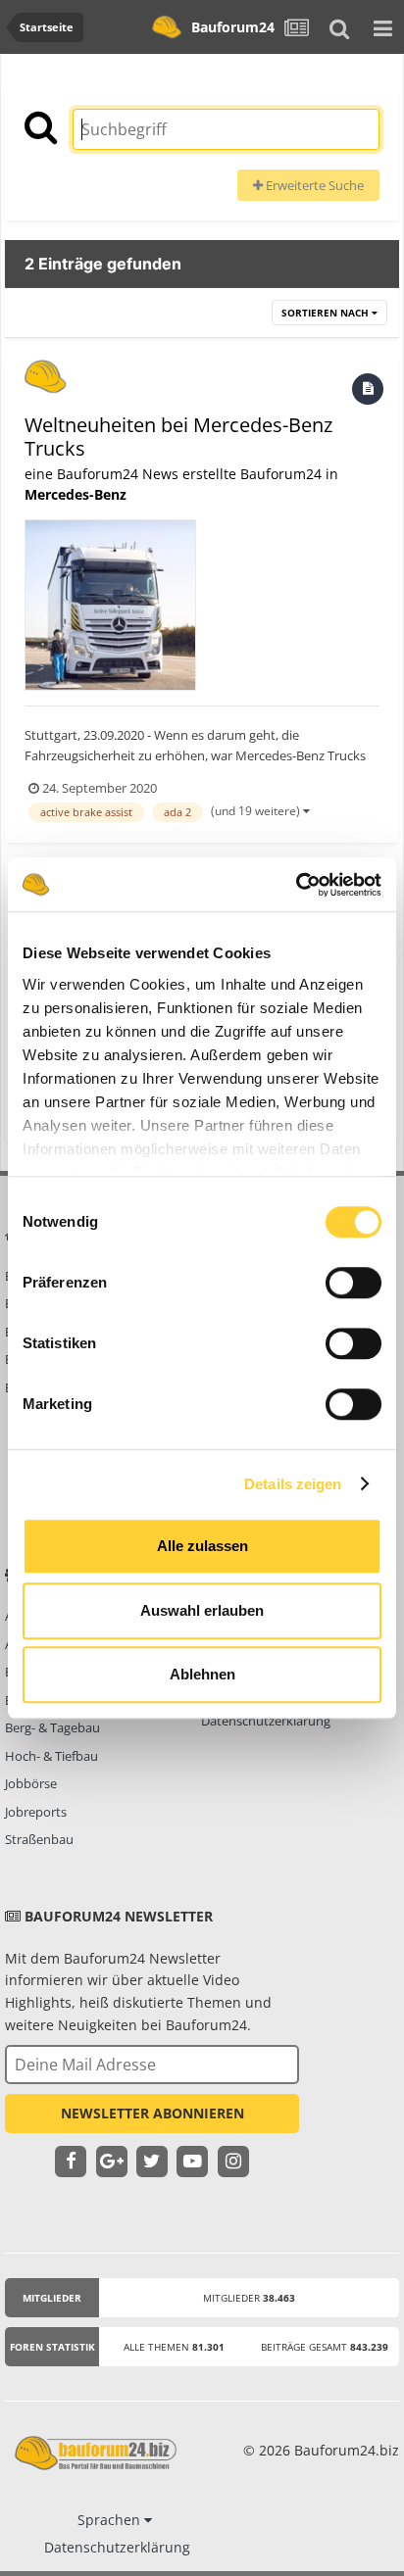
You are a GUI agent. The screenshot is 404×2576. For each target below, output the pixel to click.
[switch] (353, 1283)
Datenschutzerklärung (266, 1721)
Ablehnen (202, 1674)
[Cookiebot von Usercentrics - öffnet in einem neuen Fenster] (296, 885)
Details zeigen (293, 1484)
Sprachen (111, 2520)
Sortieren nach (327, 313)
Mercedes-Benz (76, 494)
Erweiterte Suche (313, 185)
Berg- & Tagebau (52, 1727)
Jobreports (36, 1812)
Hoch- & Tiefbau (51, 1756)
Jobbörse (31, 1783)
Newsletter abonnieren (152, 2113)
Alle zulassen (202, 1546)
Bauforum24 (233, 27)
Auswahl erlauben (202, 1610)
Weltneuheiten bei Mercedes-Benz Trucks (178, 437)
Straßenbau (39, 1839)
